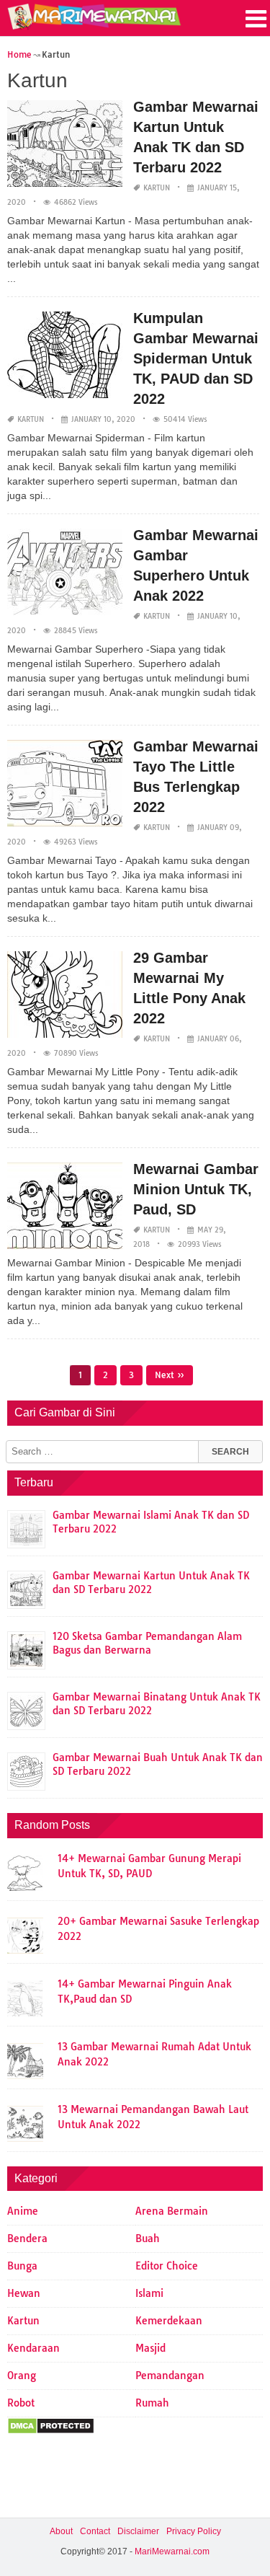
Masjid (150, 2348)
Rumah (152, 2403)
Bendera (27, 2238)
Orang (22, 2376)
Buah (148, 2238)
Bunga (22, 2266)
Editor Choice (167, 2266)
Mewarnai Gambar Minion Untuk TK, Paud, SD (196, 1189)
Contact (95, 2531)
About (61, 2531)
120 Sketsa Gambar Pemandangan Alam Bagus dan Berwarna (147, 1643)
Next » (170, 1375)
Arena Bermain (172, 2211)
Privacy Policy (194, 2531)
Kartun (157, 188)
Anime (23, 2211)
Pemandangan (170, 2376)
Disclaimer (138, 2531)
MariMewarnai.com (172, 2551)
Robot (21, 2403)
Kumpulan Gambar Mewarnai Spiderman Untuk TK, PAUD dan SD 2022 (196, 358)
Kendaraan (33, 2348)
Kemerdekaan (169, 2321)
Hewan (24, 2293)
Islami (149, 2293)
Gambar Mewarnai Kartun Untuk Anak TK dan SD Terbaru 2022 (151, 1583)
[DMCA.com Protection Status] (51, 2431)
